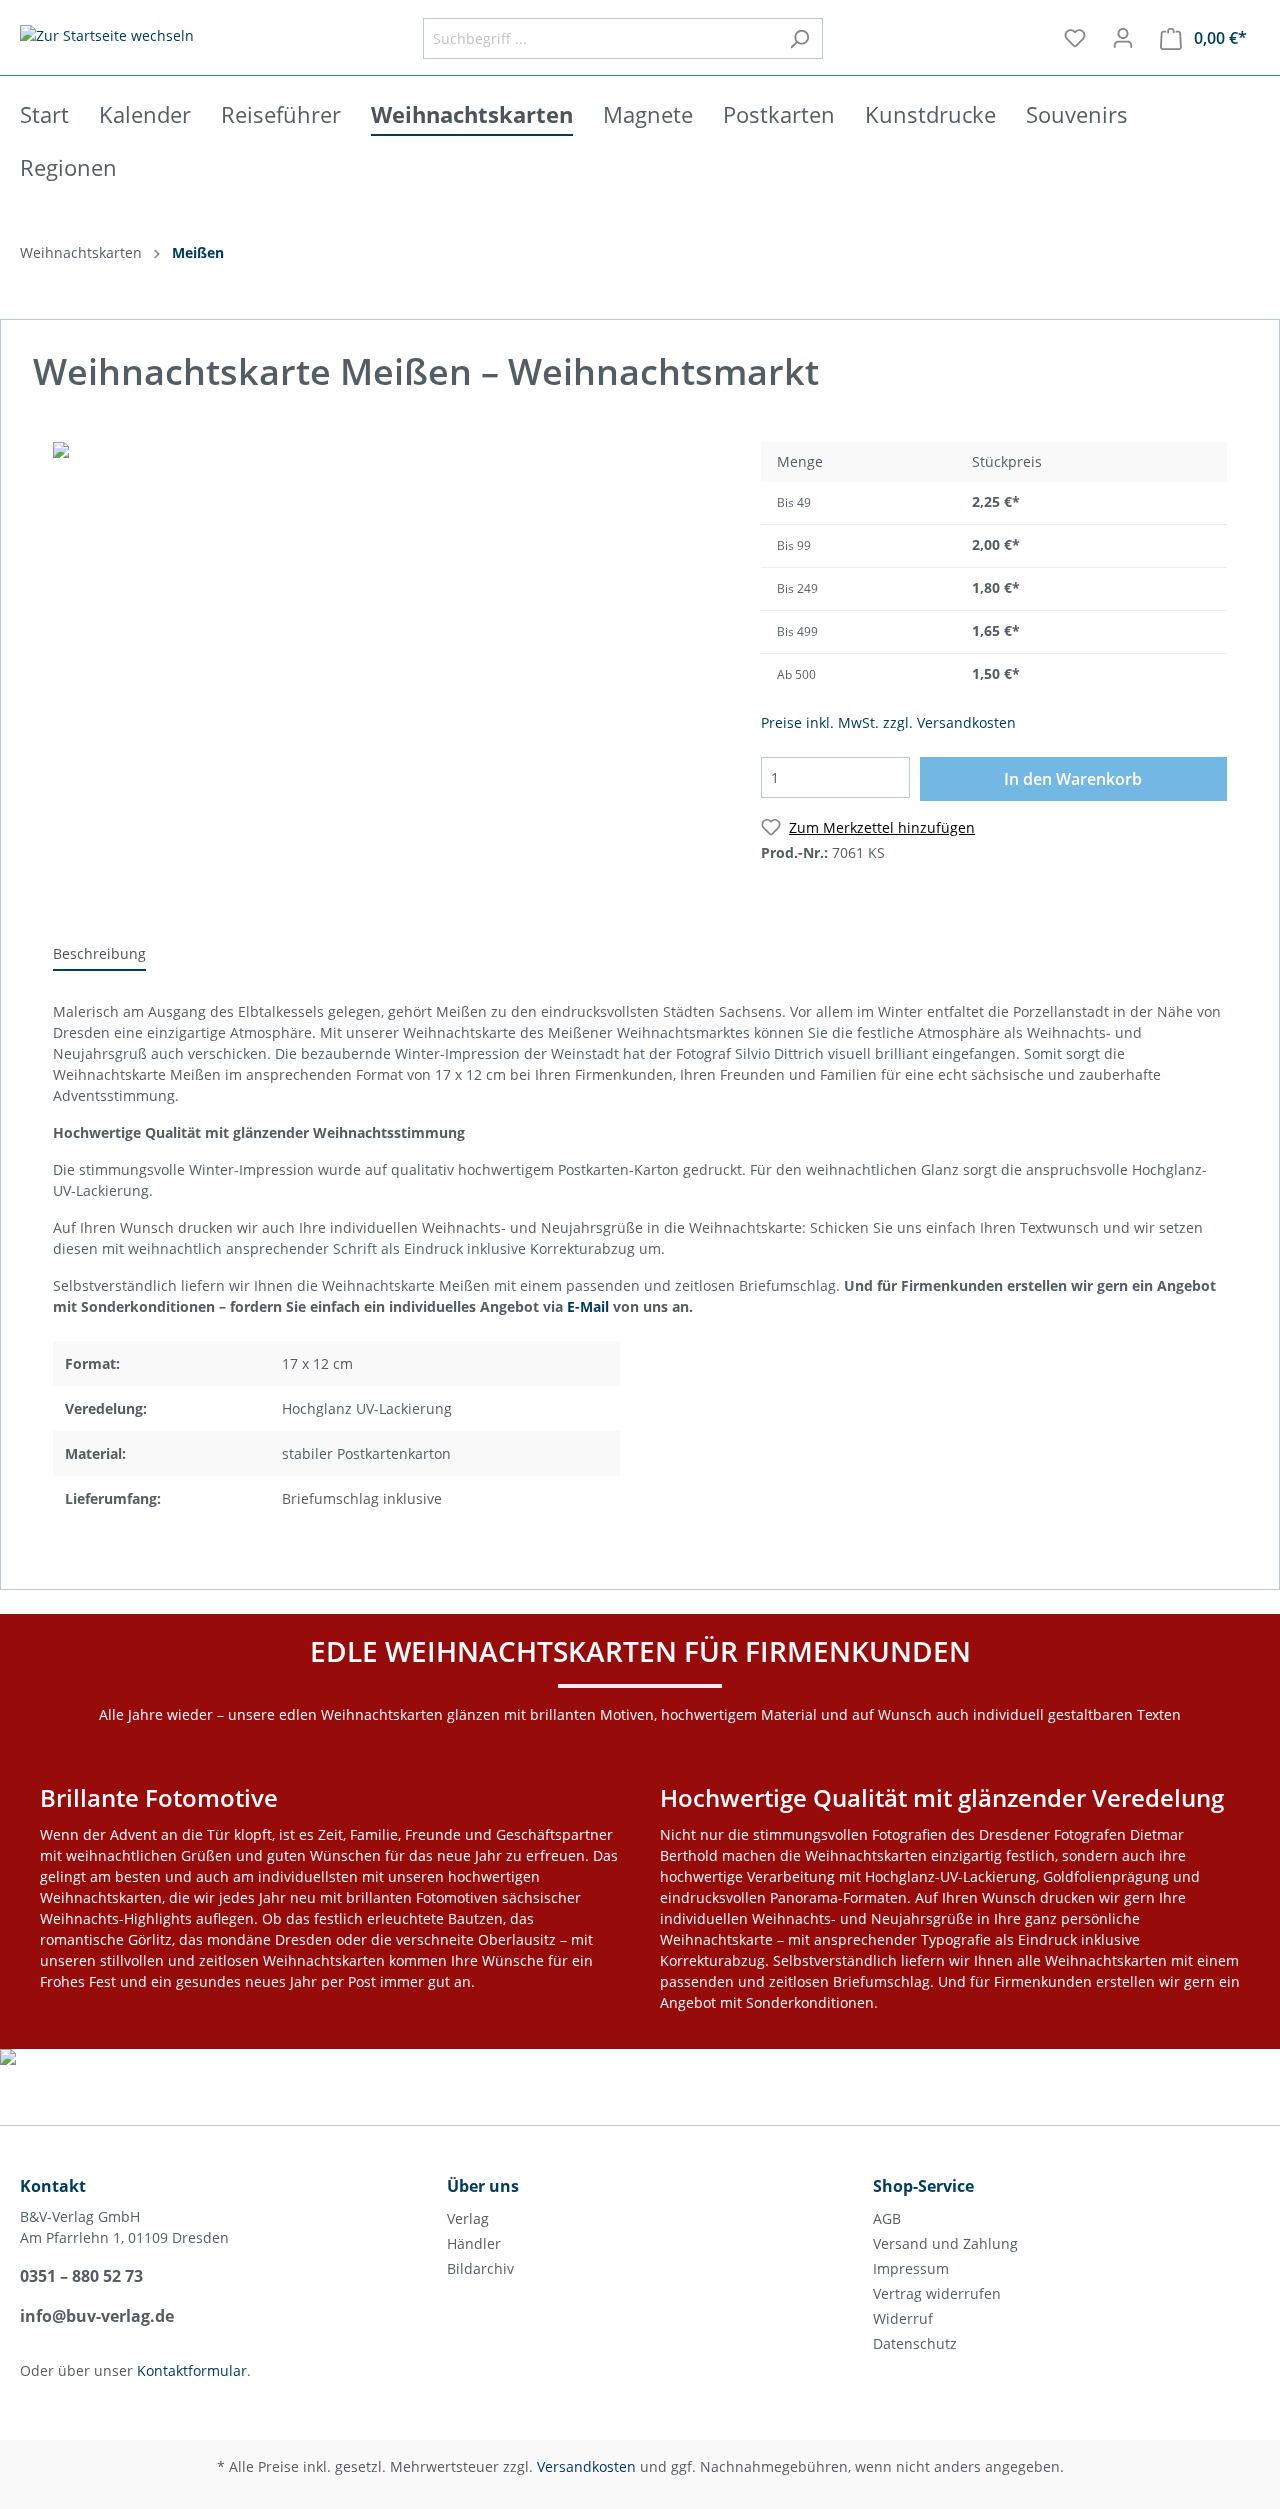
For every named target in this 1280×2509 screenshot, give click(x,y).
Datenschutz (915, 2343)
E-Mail (588, 1306)
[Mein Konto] (1123, 38)
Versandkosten (586, 2466)
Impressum (911, 2268)
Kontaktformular (192, 2370)
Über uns (483, 2186)
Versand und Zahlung (945, 2243)
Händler (474, 2243)
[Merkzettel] (1075, 38)
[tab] (99, 953)
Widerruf (903, 2318)
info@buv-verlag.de (97, 2316)
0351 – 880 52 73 (81, 2276)
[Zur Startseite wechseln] (107, 34)
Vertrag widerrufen (937, 2293)
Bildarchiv (480, 2268)
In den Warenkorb (1073, 779)
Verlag (468, 2218)
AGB (887, 2218)
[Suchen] (799, 38)
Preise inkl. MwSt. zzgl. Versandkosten (888, 722)
